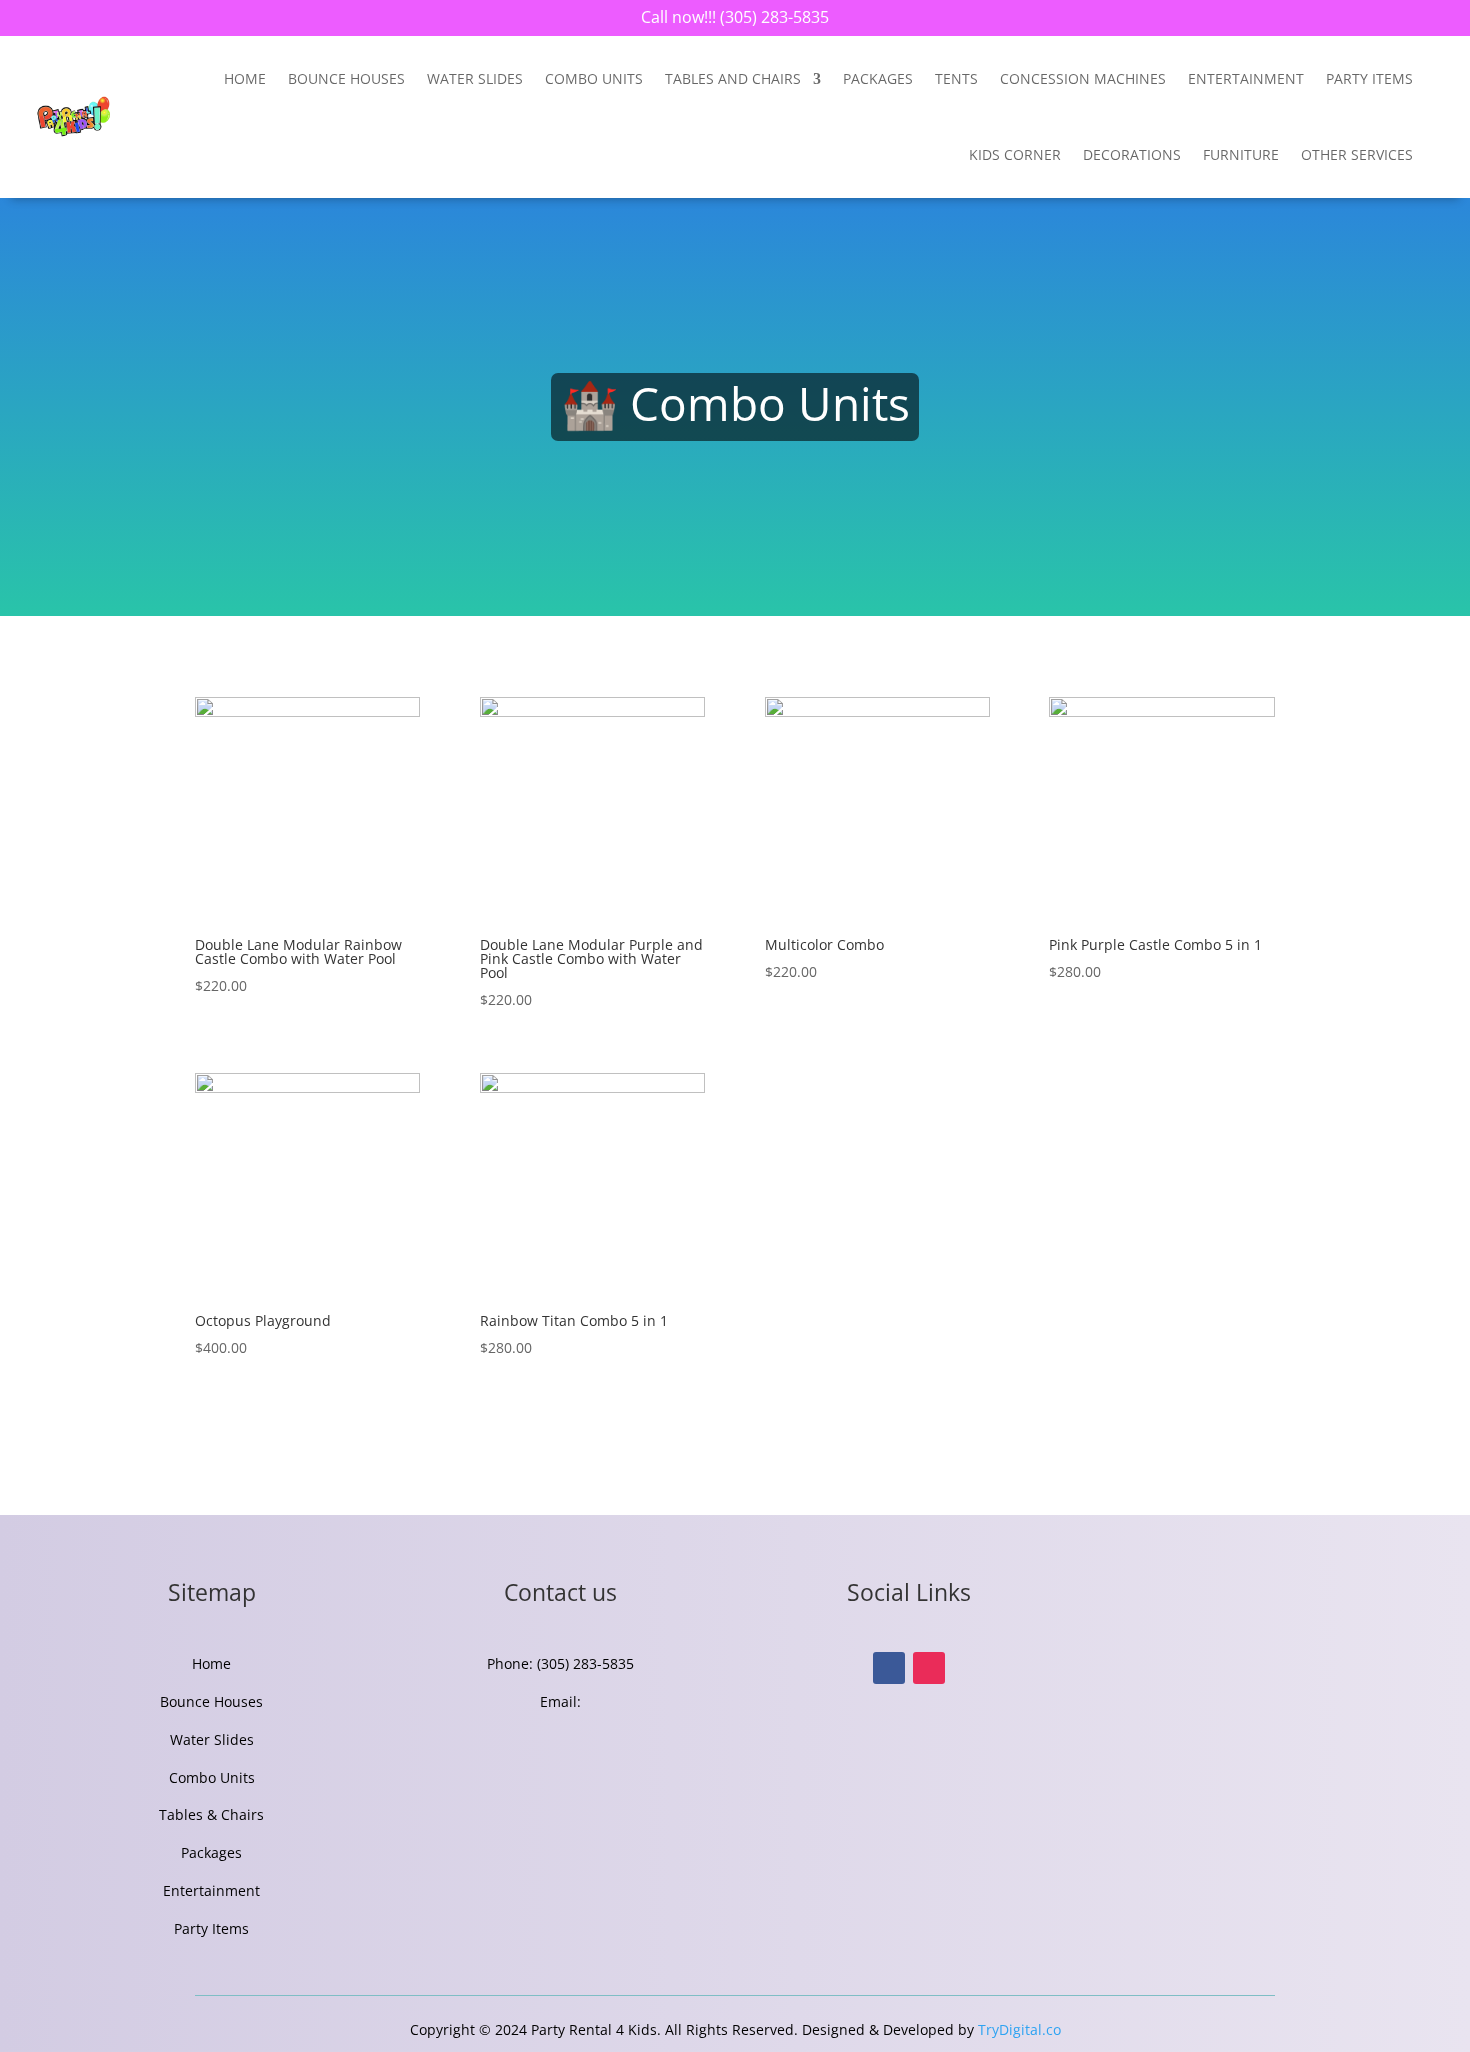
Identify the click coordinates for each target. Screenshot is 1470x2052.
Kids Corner (1015, 154)
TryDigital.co (1019, 2029)
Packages (878, 78)
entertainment (1246, 78)
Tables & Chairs (211, 1814)
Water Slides (475, 78)
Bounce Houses (346, 78)
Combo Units (594, 78)
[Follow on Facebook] (889, 1668)
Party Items (1369, 78)
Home (245, 78)
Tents (956, 78)
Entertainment (211, 1890)
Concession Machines (1083, 78)
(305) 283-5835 (772, 17)
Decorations (1132, 154)
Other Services (1357, 154)
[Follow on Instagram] (929, 1668)
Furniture (1241, 154)
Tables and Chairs (733, 78)
